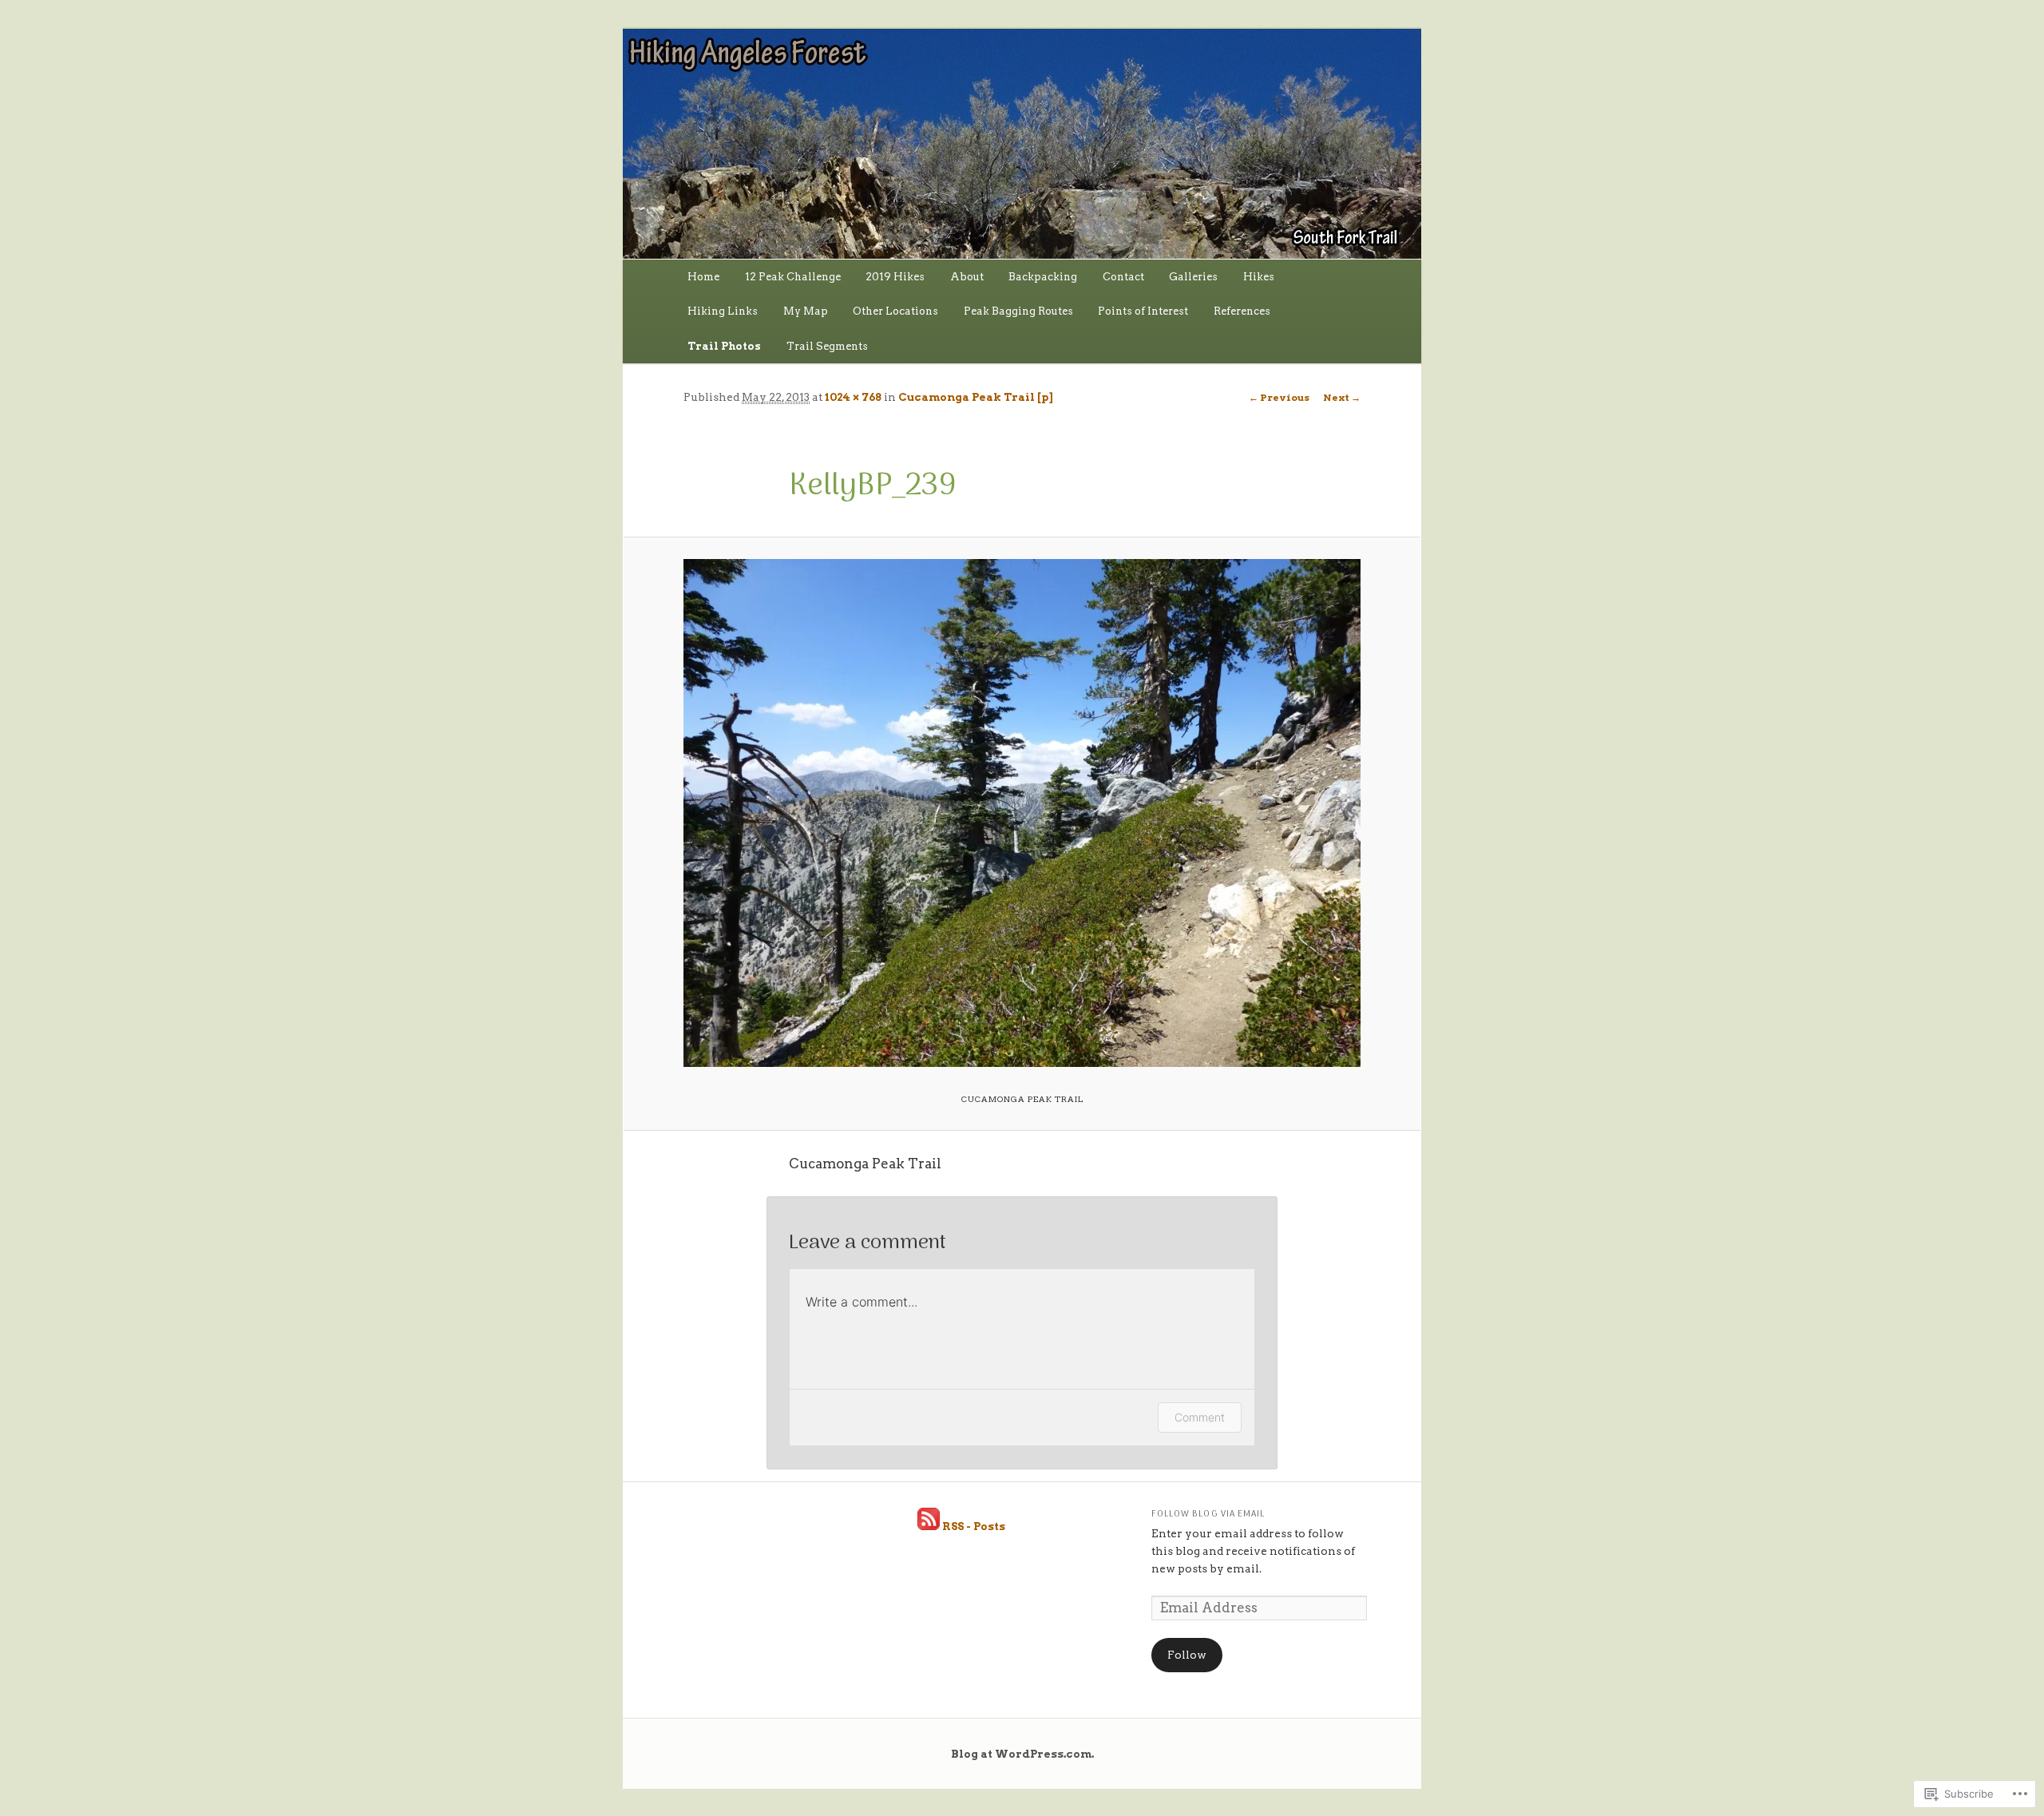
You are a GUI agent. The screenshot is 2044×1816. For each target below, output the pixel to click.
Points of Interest (1143, 311)
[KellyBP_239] (1022, 813)
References (1242, 311)
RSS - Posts (974, 1526)
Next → (1342, 397)
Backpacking (1043, 277)
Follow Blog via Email (1208, 1515)
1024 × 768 (853, 397)
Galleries (1193, 277)
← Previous (1279, 397)
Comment (1200, 1417)
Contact (1123, 277)
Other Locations (895, 311)
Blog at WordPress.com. (1022, 1754)
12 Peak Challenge (793, 277)
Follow (1187, 1655)
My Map (806, 311)
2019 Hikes (895, 277)
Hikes (1259, 277)
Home (703, 277)
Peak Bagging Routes (1018, 311)
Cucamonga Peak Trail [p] (975, 397)
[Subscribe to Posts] (929, 1526)
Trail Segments (827, 346)
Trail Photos (724, 346)
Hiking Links (723, 311)
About (967, 277)
